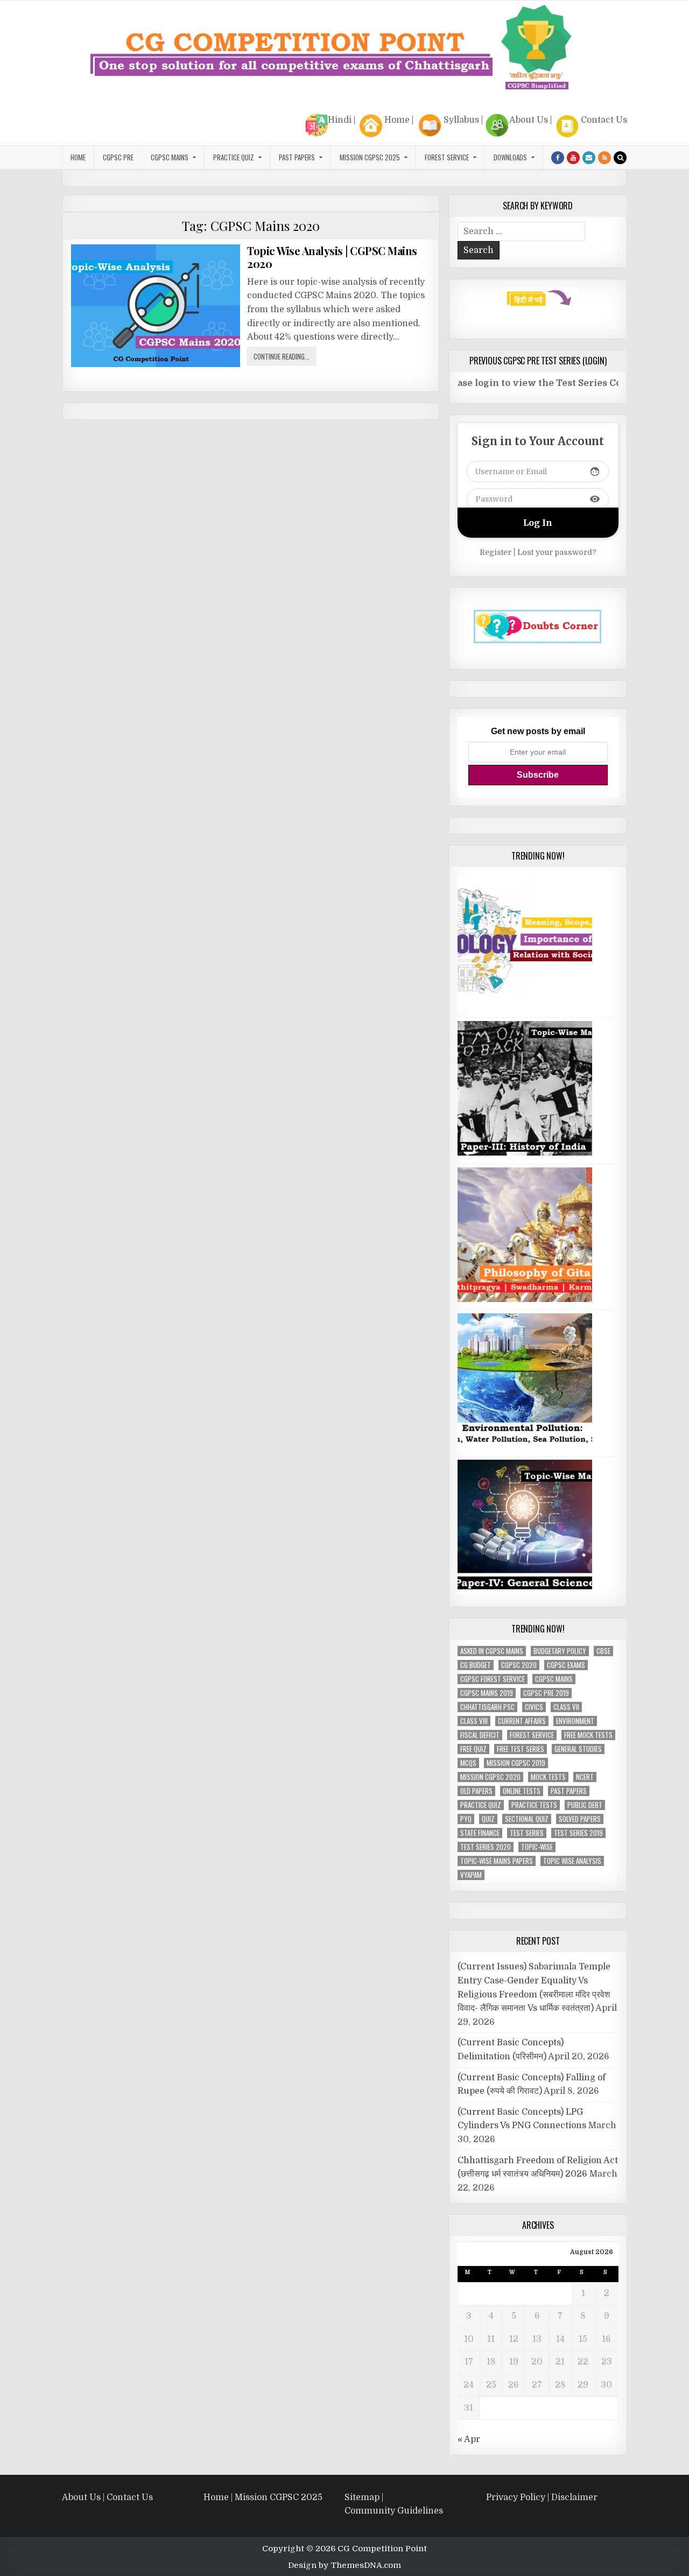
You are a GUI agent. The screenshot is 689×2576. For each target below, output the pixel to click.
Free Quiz (473, 1749)
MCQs (468, 1763)
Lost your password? (557, 552)
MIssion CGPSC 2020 (490, 1777)
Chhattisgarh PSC (487, 1707)
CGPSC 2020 (519, 1665)
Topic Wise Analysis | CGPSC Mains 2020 (332, 257)
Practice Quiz (234, 157)
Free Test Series (521, 1749)
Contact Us (604, 120)
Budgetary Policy (560, 1651)
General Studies (578, 1749)
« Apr (469, 2439)
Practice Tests (534, 1805)
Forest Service (447, 157)
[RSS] (604, 158)
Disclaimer (574, 2497)
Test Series (527, 1833)
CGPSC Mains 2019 (487, 1693)
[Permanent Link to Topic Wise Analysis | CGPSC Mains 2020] (156, 306)
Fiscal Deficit (480, 1735)
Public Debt (585, 1805)
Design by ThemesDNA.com (344, 2565)
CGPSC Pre (118, 157)
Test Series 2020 (486, 1847)
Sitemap (362, 2497)
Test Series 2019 (578, 1833)
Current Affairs (522, 1721)
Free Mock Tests (588, 1735)
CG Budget (476, 1665)
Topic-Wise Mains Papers (497, 1861)
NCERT (585, 1777)
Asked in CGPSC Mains (492, 1651)
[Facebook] (558, 158)
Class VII (566, 1707)
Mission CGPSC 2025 (370, 157)
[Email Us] (589, 158)
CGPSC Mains (170, 157)
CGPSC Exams (566, 1665)
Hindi (340, 120)
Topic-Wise (537, 1847)
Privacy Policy (516, 2497)
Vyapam (471, 1875)
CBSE (603, 1651)
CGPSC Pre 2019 (546, 1693)
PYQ (466, 1819)
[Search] (620, 158)
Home (397, 120)
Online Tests (522, 1791)
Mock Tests (548, 1777)
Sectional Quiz (527, 1819)
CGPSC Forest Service (493, 1679)
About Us (529, 120)
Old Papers (476, 1791)
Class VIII (474, 1721)
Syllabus (461, 120)
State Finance (480, 1833)
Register (495, 552)
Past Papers (569, 1791)
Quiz (488, 1819)
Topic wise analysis (572, 1861)
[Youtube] (573, 158)
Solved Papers (580, 1819)
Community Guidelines (394, 2511)
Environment (575, 1721)
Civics (534, 1707)
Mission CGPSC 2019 (516, 1763)
